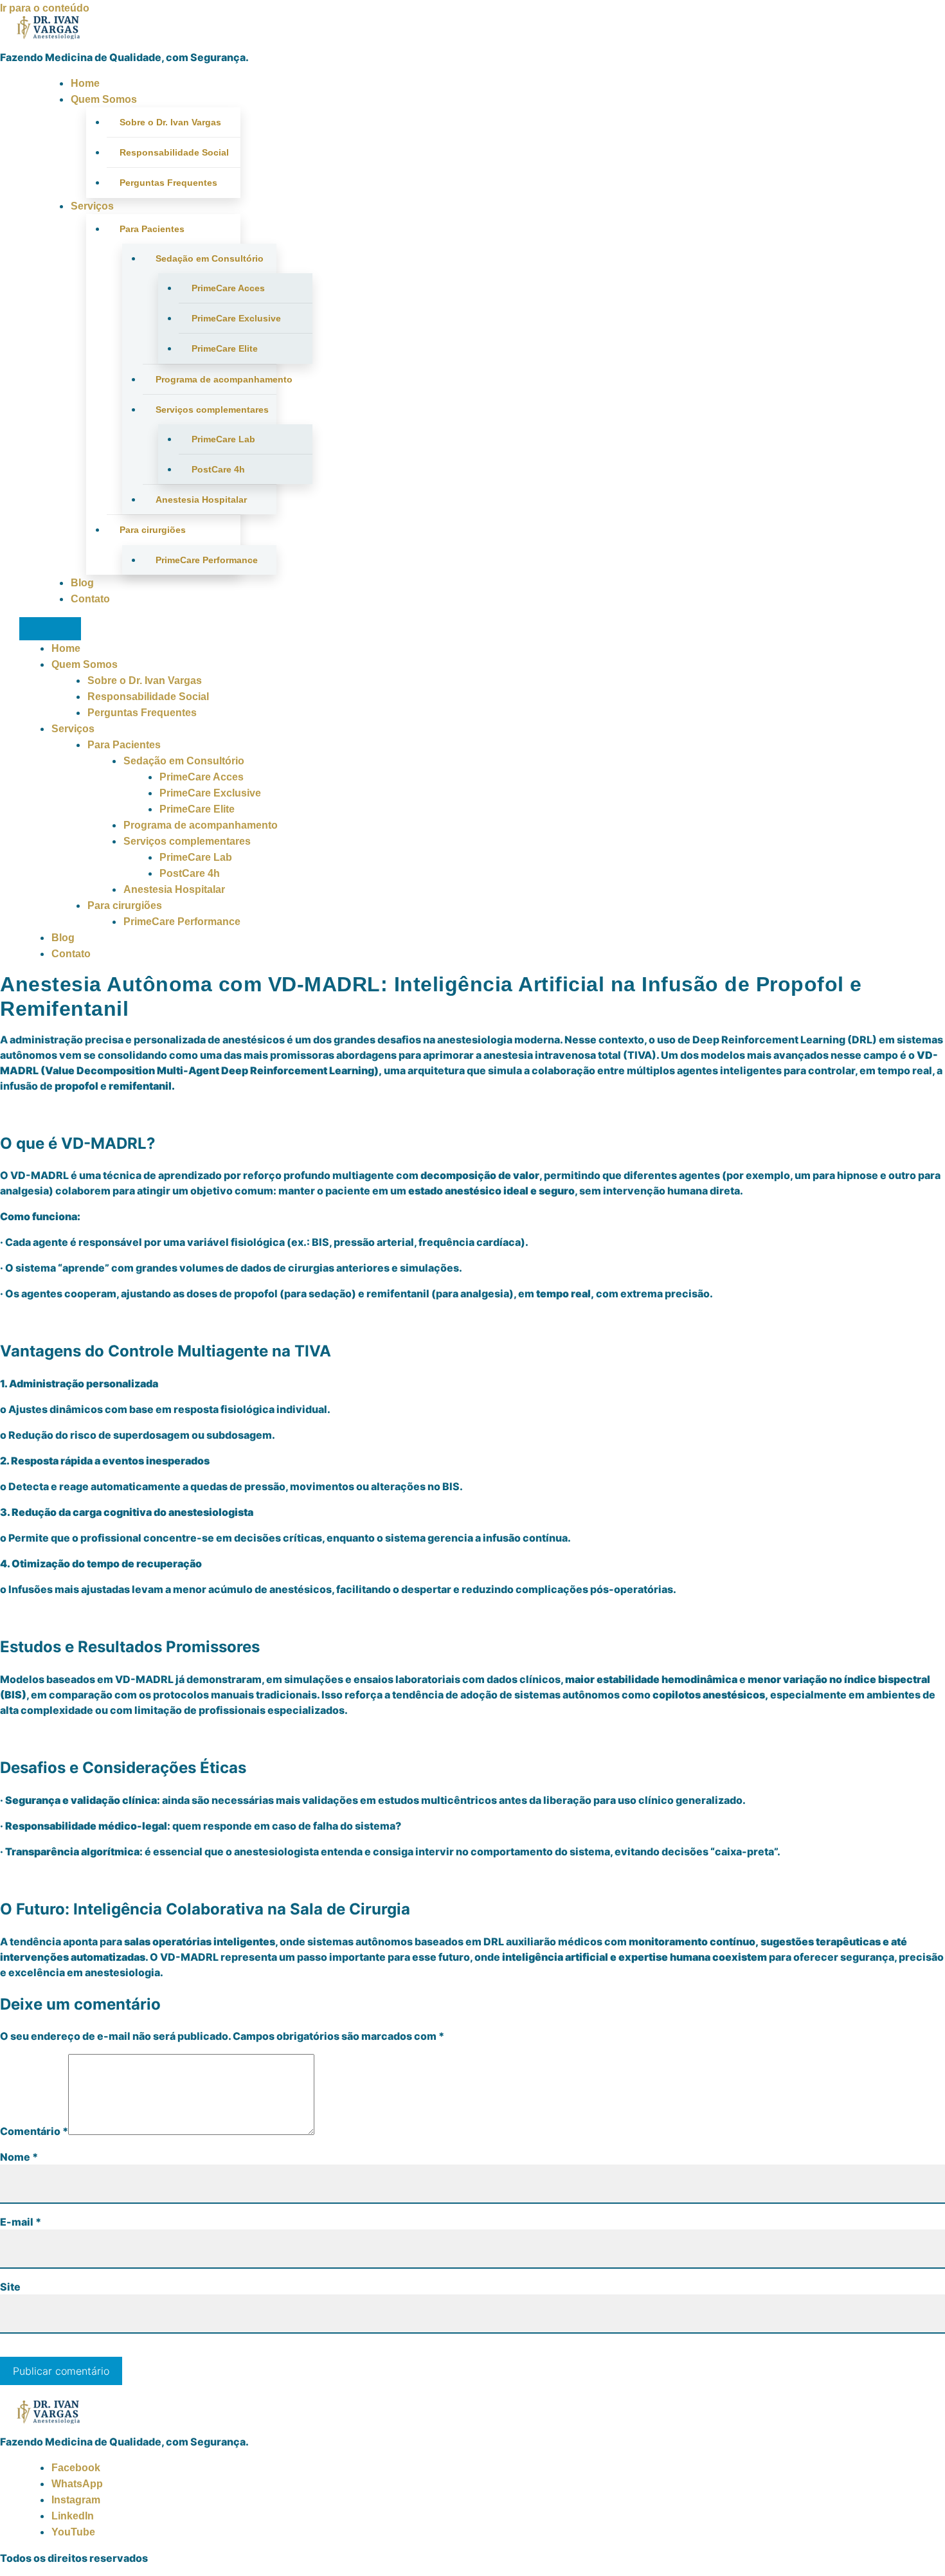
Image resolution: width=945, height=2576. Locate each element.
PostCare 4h (218, 469)
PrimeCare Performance (207, 560)
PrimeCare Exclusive (236, 318)
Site (10, 2287)
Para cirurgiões (153, 530)
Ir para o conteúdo (45, 8)
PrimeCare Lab (223, 439)
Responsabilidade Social (174, 152)
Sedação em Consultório (210, 258)
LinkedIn (73, 2516)
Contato (90, 599)
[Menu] (50, 629)
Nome (19, 2157)
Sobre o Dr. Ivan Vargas (170, 122)
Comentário (34, 2131)
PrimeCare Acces (228, 288)
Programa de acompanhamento (216, 379)
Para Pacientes (152, 229)
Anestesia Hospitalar (201, 500)
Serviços (92, 206)
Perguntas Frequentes (168, 183)
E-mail (21, 2222)
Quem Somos (104, 99)
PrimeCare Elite (225, 348)
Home (85, 83)
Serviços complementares (212, 410)
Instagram (76, 2500)
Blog (82, 583)
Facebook (76, 2468)
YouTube (73, 2532)
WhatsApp (77, 2484)
